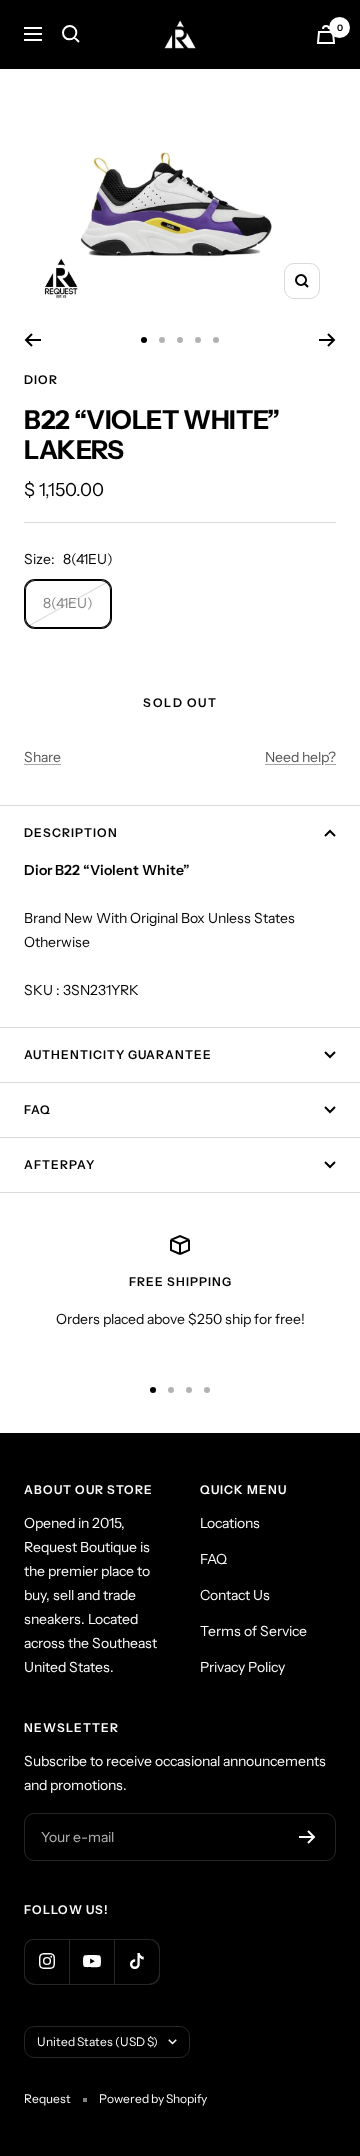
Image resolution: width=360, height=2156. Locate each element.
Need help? (300, 757)
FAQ (37, 1109)
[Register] (307, 1837)
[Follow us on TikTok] (136, 1961)
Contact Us (235, 1595)
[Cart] (326, 34)
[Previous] (32, 340)
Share (42, 757)
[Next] (327, 340)
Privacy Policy (242, 1667)
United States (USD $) (97, 2041)
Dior (41, 379)
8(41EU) (68, 603)
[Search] (71, 34)
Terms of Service (253, 1631)
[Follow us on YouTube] (91, 1961)
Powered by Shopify (153, 2098)
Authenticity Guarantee (118, 1054)
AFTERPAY (59, 1164)
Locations (230, 1523)
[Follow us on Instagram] (46, 1961)
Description (71, 832)
